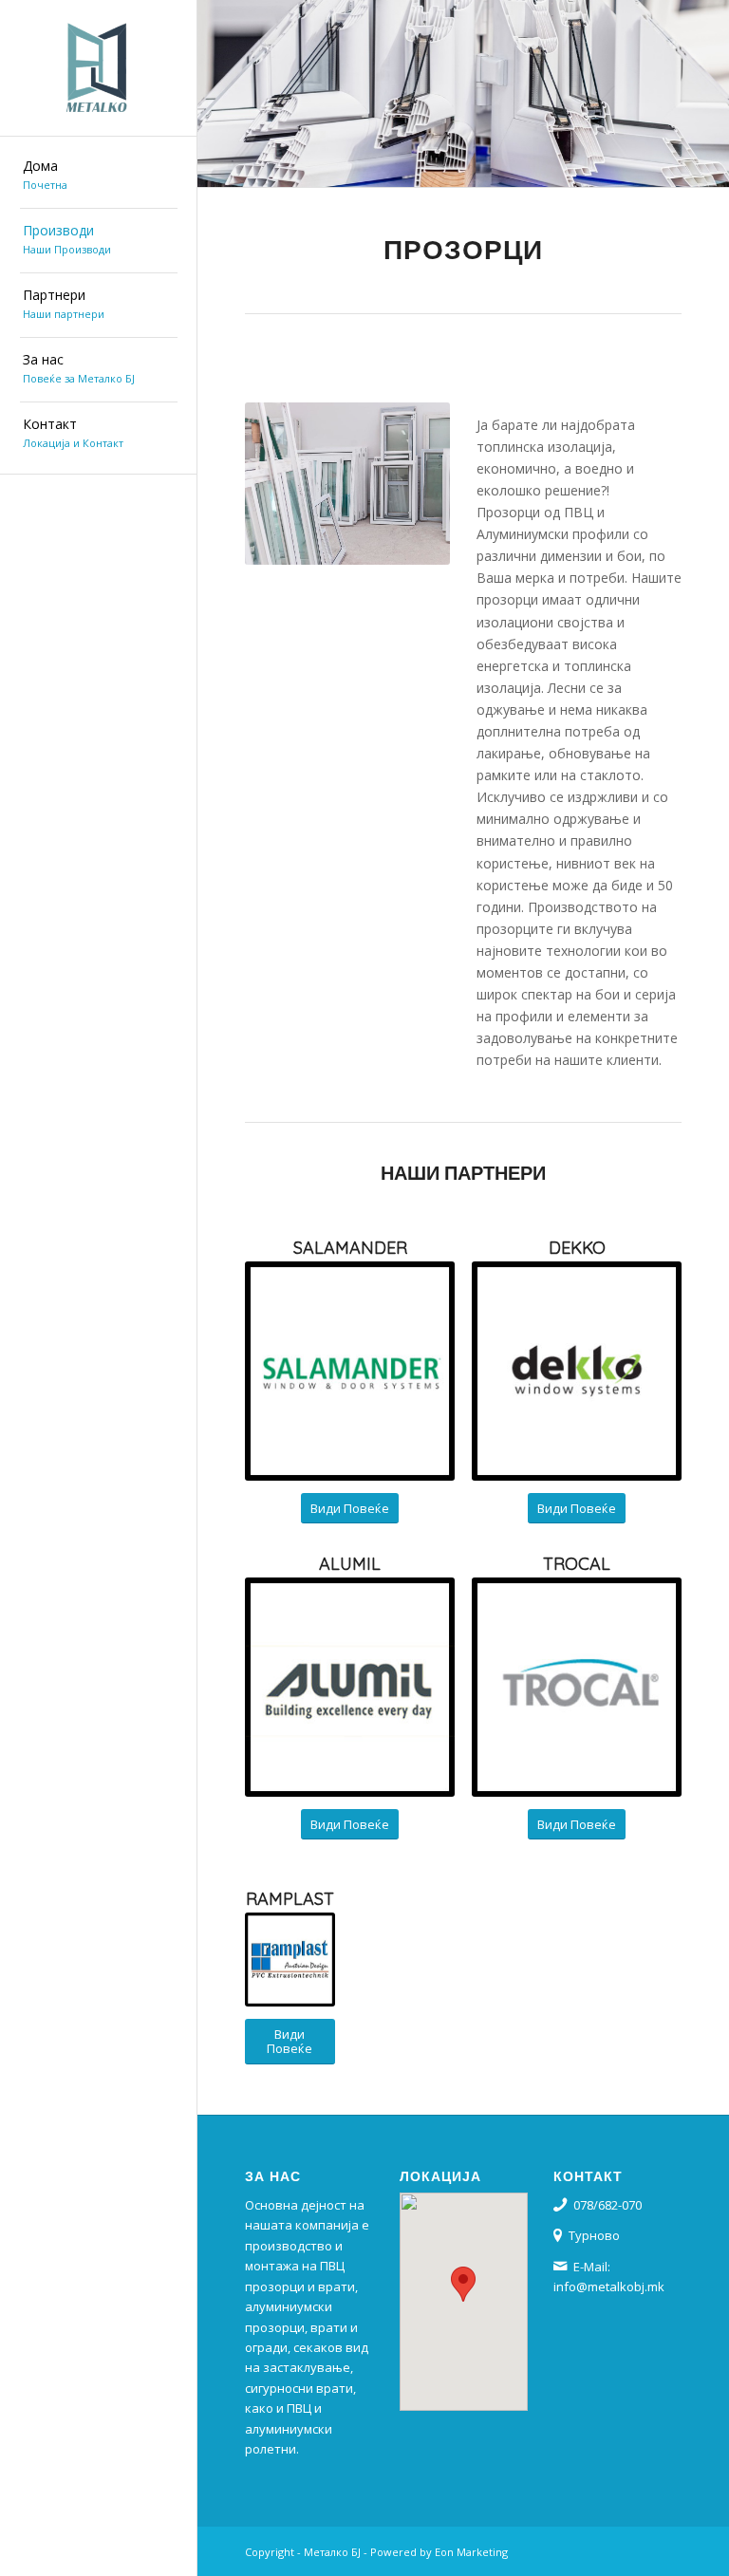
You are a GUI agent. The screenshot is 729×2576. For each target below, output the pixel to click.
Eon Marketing (471, 2552)
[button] (463, 2284)
